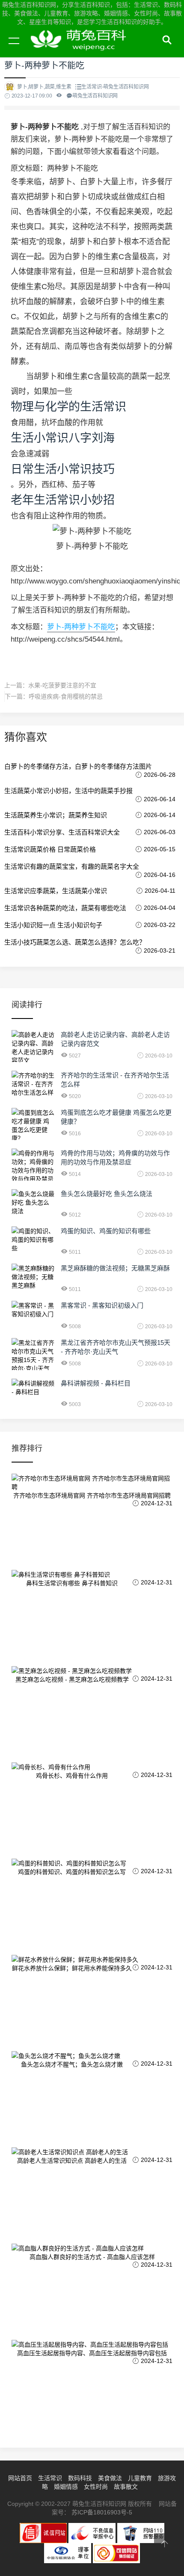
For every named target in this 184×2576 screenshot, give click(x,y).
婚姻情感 (66, 2487)
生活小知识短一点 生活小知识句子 (53, 925)
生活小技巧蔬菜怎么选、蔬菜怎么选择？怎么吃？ (75, 942)
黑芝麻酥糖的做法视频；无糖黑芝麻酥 (115, 1268)
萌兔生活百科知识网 (81, 50)
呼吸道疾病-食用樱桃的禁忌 (66, 696)
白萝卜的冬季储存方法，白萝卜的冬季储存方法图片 (78, 766)
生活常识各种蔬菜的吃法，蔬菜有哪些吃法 (65, 908)
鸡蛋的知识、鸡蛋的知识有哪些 (106, 1231)
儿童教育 (140, 2478)
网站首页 (20, 2478)
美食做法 (110, 2478)
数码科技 (80, 2478)
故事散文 (126, 2487)
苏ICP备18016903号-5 (102, 2512)
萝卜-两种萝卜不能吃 (81, 627)
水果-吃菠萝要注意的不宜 (62, 685)
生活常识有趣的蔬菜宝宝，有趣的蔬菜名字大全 (72, 866)
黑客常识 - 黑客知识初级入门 (102, 1305)
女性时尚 (96, 2487)
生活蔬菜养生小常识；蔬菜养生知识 (56, 815)
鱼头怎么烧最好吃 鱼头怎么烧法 (107, 1194)
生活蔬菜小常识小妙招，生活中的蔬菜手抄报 (68, 791)
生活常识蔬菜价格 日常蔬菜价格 (50, 849)
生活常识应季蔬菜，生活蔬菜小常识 (56, 891)
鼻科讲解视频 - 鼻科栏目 (96, 1383)
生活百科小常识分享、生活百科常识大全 (62, 832)
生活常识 (50, 2478)
